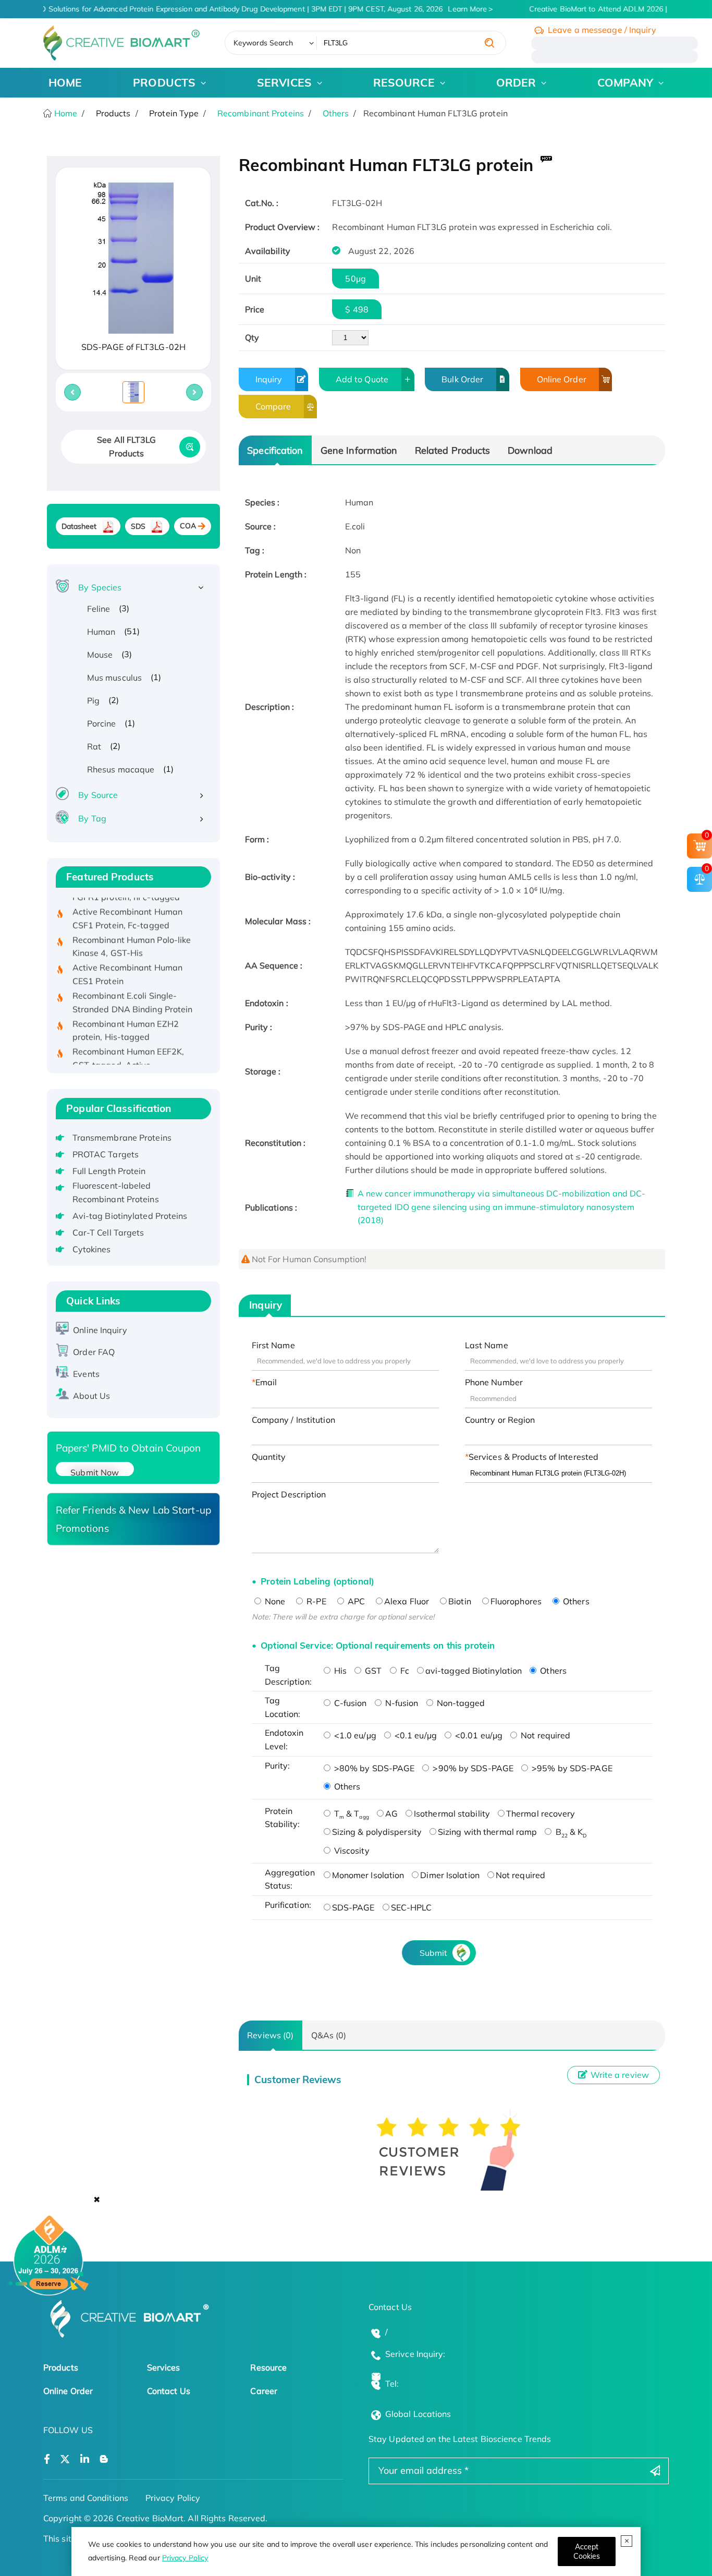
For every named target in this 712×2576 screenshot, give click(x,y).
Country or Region (500, 1420)
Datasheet (79, 526)
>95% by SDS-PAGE (571, 1768)
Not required (544, 1735)
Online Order (562, 379)
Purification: (288, 1905)
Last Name (487, 1345)
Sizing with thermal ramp (487, 1832)
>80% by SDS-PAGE (373, 1768)
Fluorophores (516, 1601)
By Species (100, 587)
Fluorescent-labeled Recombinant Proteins (116, 1192)
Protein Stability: (283, 1818)
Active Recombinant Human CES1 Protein (127, 953)
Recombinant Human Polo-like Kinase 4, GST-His (132, 925)
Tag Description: (288, 1675)
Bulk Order (462, 379)
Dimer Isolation (450, 1875)
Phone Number (494, 1382)
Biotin (460, 1601)
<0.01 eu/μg (478, 1735)
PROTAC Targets (106, 1154)
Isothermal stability (452, 1813)
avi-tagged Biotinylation (474, 1671)
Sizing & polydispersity (377, 1832)
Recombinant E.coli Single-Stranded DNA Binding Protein (133, 982)
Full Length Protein (109, 1171)
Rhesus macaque (121, 769)
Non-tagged (460, 1703)
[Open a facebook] (47, 2459)
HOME (65, 82)
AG (391, 1813)
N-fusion (401, 1703)
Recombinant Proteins (261, 113)
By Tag (92, 818)
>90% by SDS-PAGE (472, 1768)
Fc (404, 1671)
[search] (489, 43)
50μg (355, 279)
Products (61, 2367)
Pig (93, 700)
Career (264, 2391)
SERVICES (284, 82)
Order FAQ (94, 1352)
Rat (94, 746)
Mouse (100, 655)
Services (164, 2367)
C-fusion (349, 1703)
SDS (138, 526)
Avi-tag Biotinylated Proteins (130, 1216)
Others (336, 113)
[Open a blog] (104, 2459)
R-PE (315, 1601)
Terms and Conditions (86, 2498)
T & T (351, 1813)
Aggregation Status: (290, 1879)
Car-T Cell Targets (108, 1232)
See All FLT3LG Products (126, 446)
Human (101, 632)
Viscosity (351, 1851)
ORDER (516, 82)
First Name (273, 1345)
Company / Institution (293, 1420)
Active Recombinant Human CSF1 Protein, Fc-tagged (127, 898)
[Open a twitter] (65, 2459)
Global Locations (418, 2414)
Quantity (269, 1457)
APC (355, 1601)
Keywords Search (263, 43)
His (339, 1671)
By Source (98, 795)
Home (65, 113)
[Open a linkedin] (85, 2459)
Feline (99, 609)
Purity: (278, 1765)
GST (372, 1671)
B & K (570, 1832)
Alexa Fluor (407, 1601)
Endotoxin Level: (284, 1739)
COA (188, 526)
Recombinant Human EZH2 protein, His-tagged (126, 1009)
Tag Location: (283, 1707)
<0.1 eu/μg (415, 1735)
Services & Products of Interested (533, 1457)
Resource (268, 2367)
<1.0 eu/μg (354, 1735)
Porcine (102, 723)
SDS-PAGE (353, 1907)
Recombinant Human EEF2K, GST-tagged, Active (128, 1037)
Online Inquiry (100, 1330)
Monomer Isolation (368, 1875)
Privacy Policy (185, 2558)
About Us (91, 1396)
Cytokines (92, 1249)
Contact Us (169, 2391)
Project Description (289, 1494)
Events (86, 1374)
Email (266, 1382)
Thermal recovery (541, 1813)
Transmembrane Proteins (122, 1138)
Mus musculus (114, 678)
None (274, 1601)
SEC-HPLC (412, 1907)
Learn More (458, 9)
